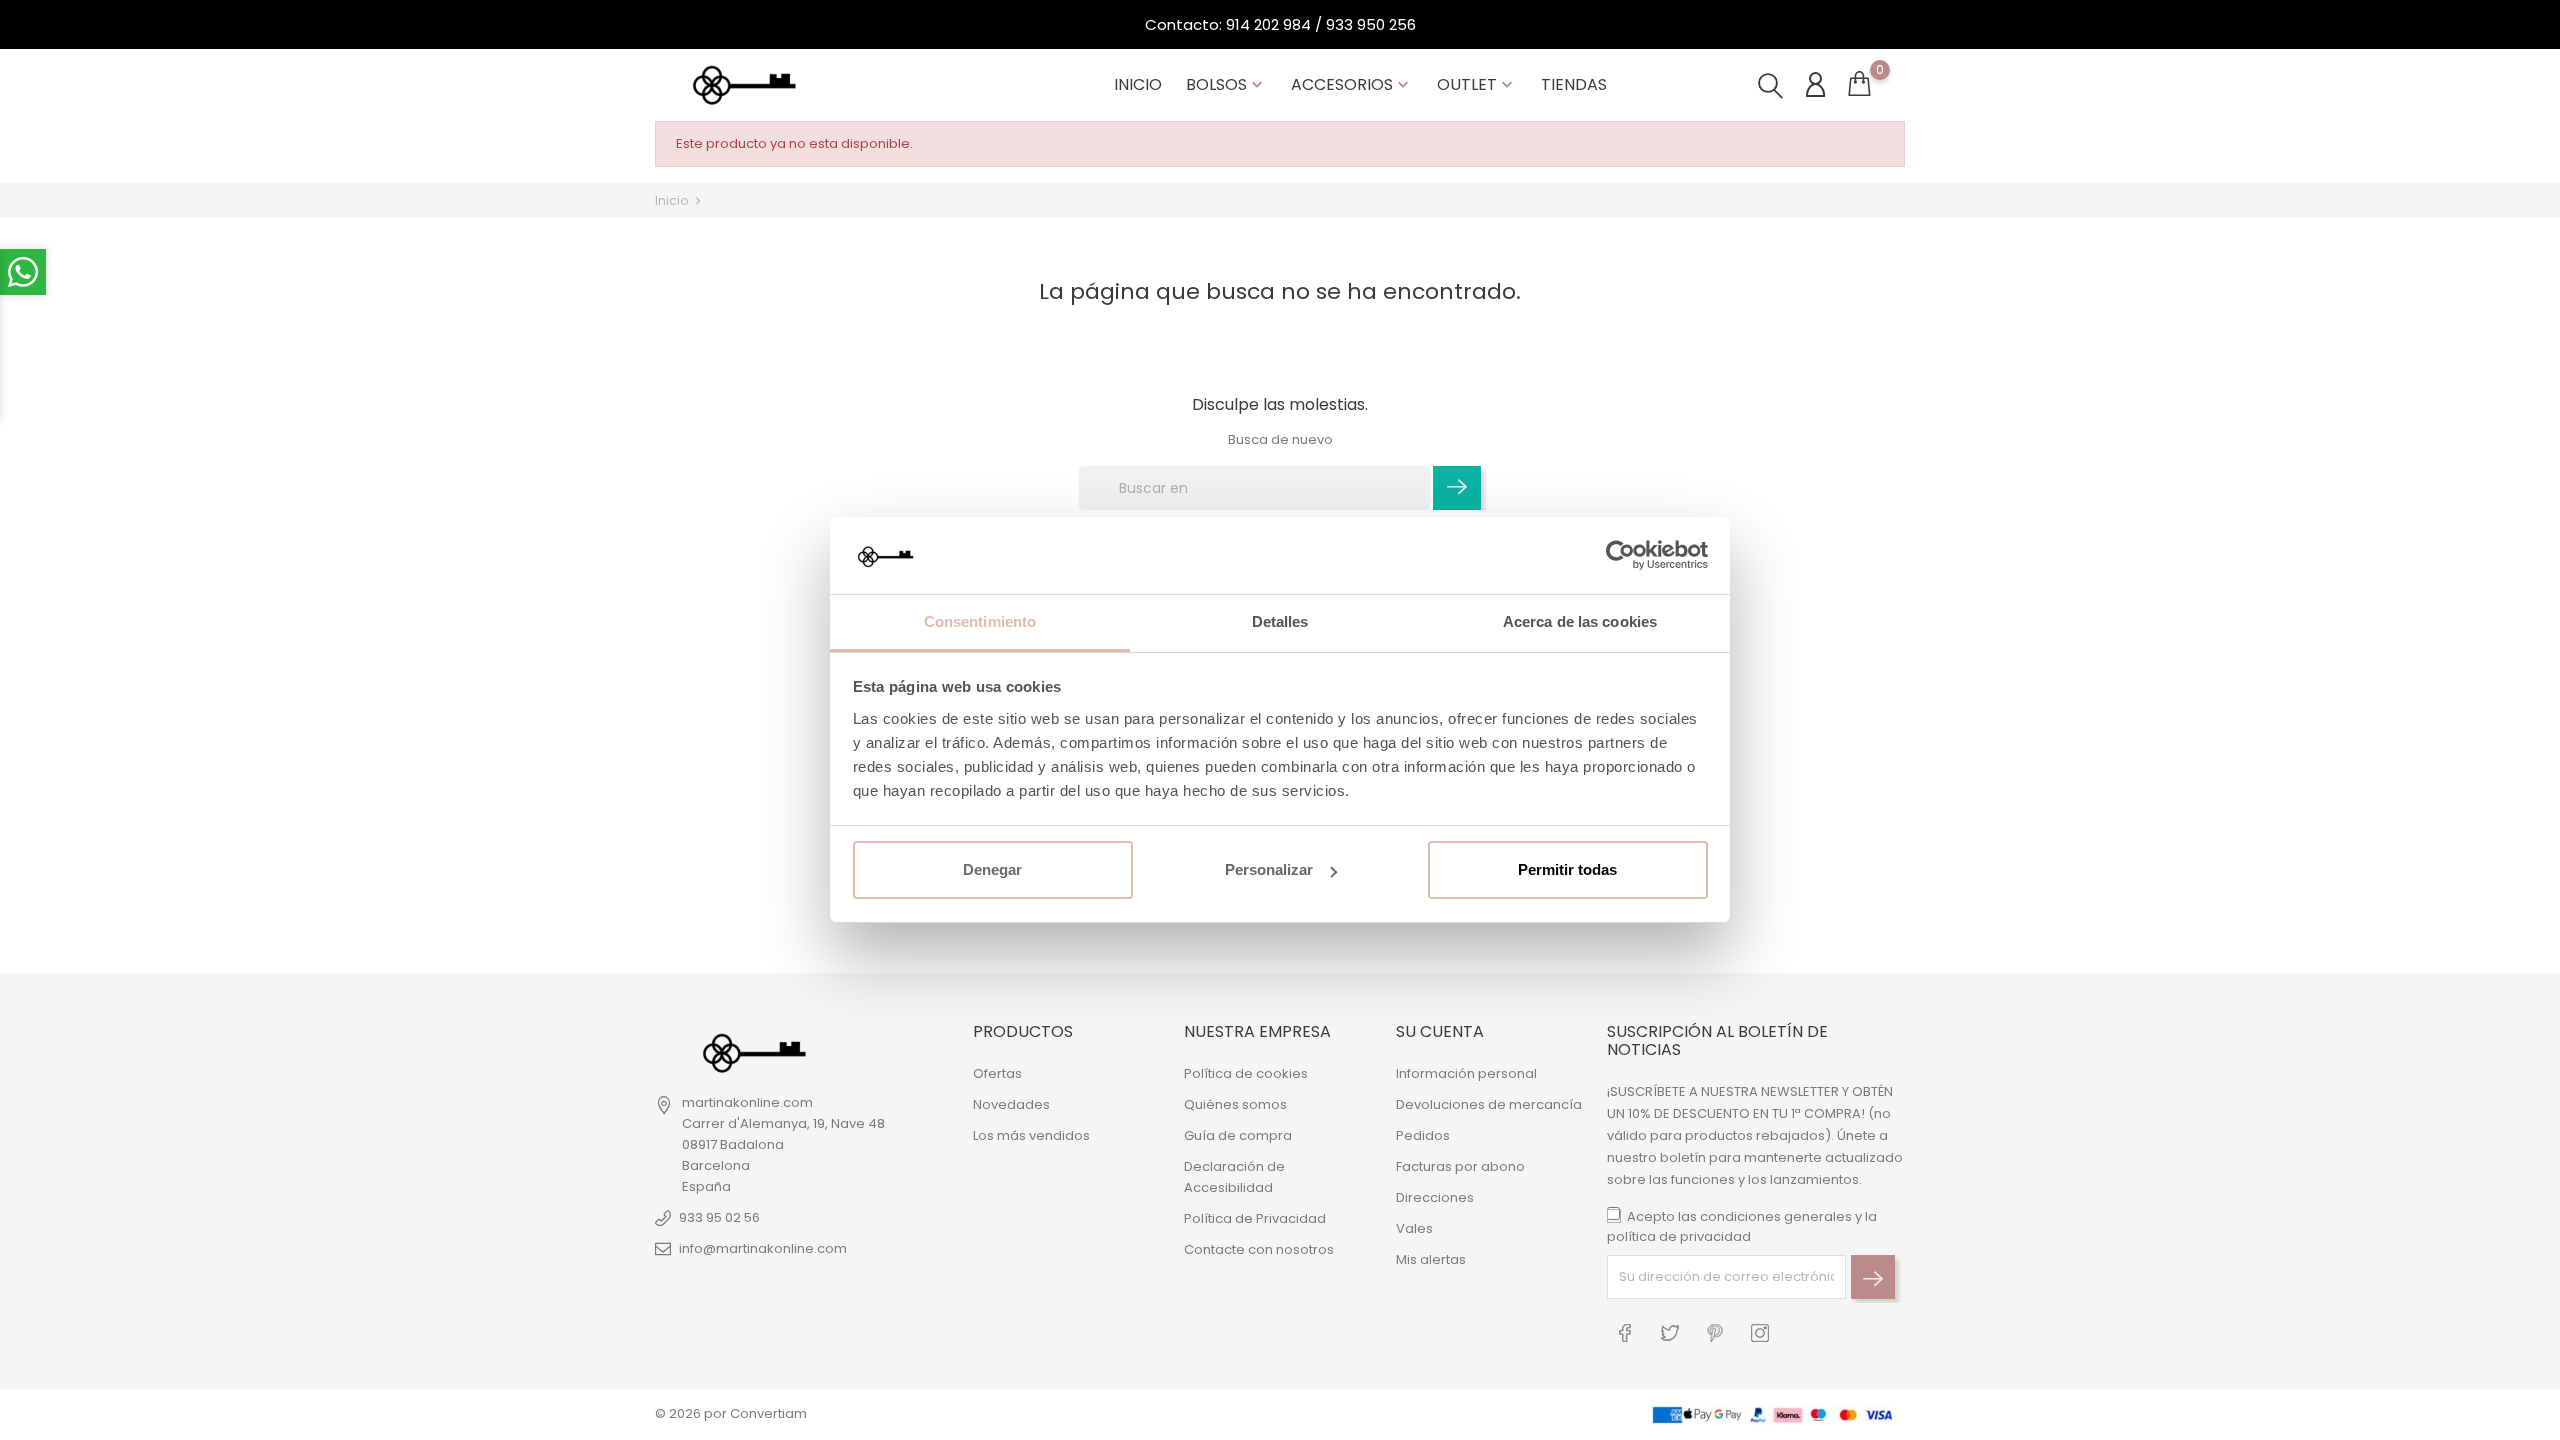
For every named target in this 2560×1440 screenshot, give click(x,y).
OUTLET (1477, 84)
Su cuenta (1440, 1031)
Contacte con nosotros (1259, 1249)
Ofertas (997, 1073)
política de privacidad (1679, 1236)
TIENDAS (1574, 84)
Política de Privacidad (1255, 1218)
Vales (1414, 1228)
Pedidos (1423, 1135)
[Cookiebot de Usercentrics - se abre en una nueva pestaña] (1620, 556)
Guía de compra (1238, 1135)
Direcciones (1435, 1197)
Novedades (1011, 1104)
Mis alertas (1431, 1259)
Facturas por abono (1460, 1166)
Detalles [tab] (1280, 621)
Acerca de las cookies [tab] (1580, 621)
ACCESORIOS (1352, 84)
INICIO (1138, 84)
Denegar (992, 869)
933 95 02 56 (719, 1217)
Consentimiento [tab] (980, 621)
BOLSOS (1226, 84)
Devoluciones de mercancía (1489, 1104)
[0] (1859, 88)
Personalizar (1269, 869)
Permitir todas (1567, 869)
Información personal (1466, 1073)
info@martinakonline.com (763, 1248)
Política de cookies (1246, 1073)
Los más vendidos (1031, 1135)
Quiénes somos (1235, 1104)
